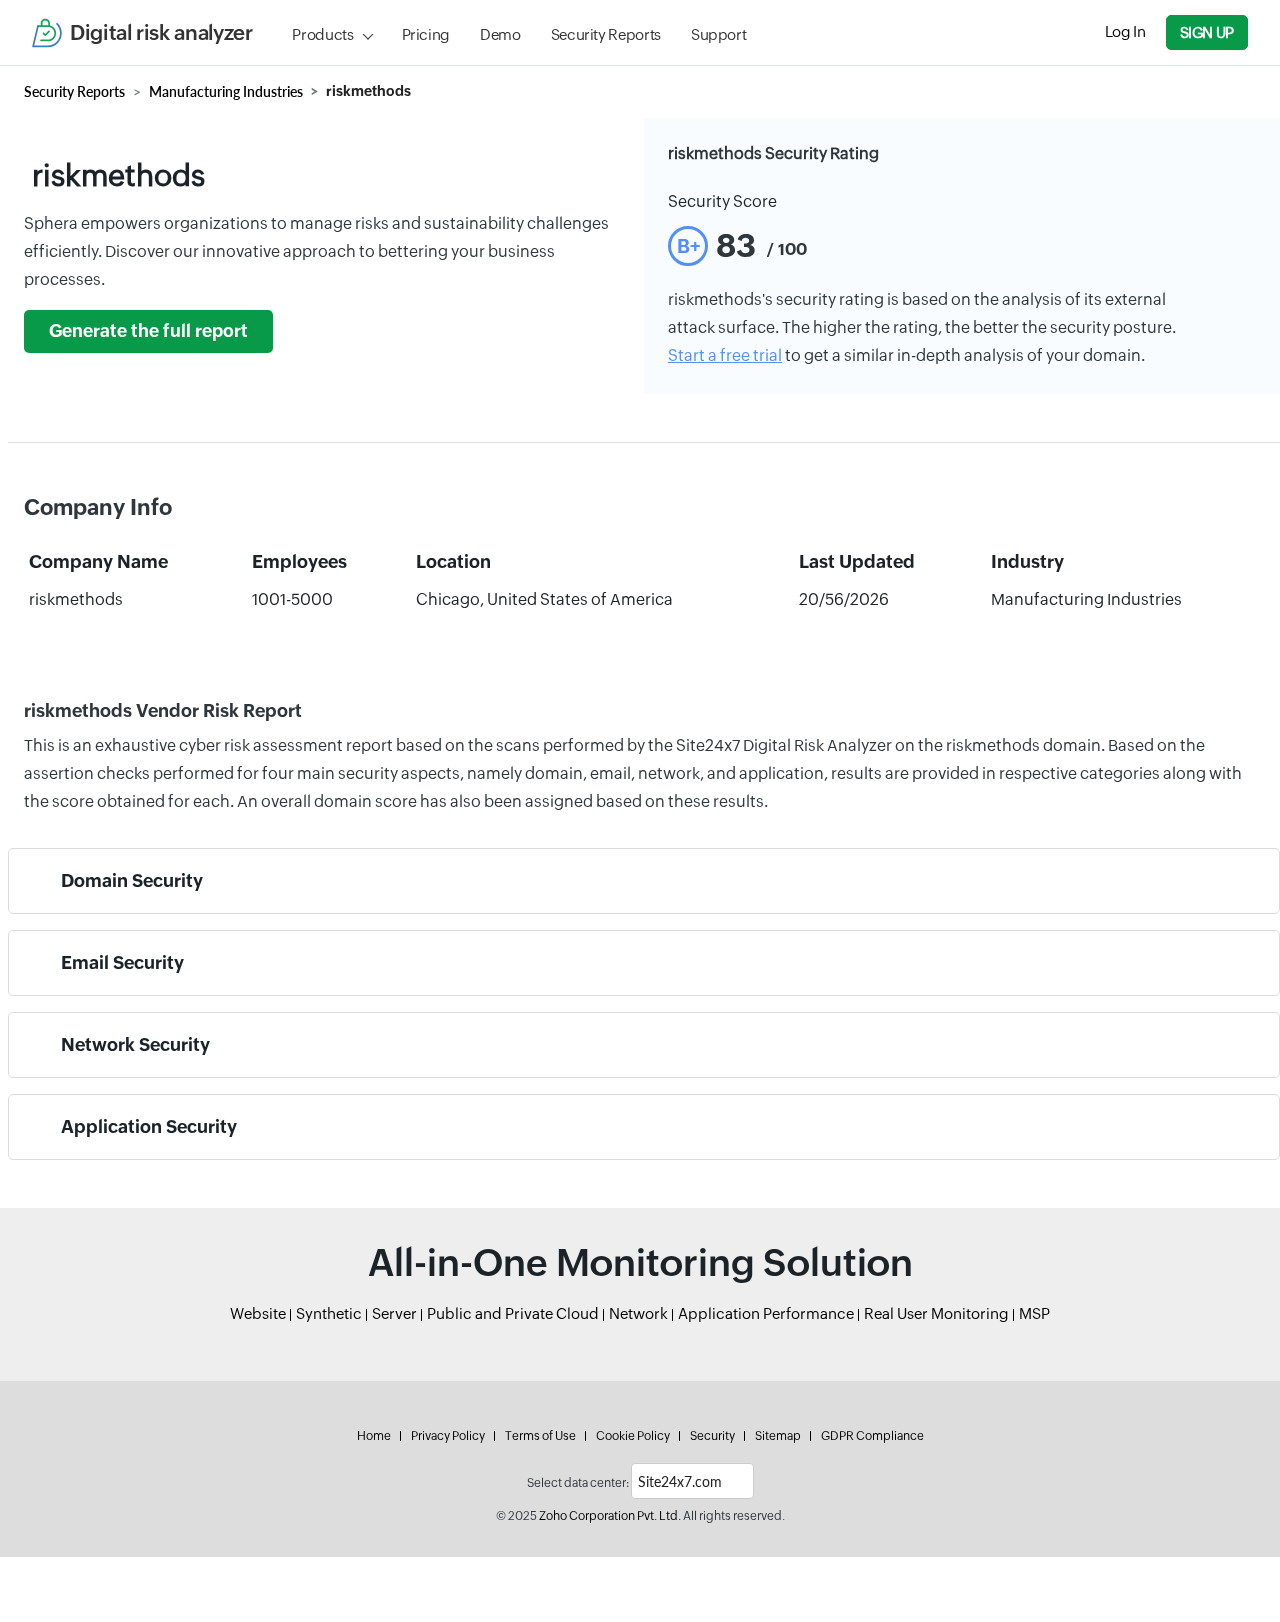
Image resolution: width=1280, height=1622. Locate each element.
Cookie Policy (633, 1436)
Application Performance (766, 1313)
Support (718, 34)
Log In (1125, 31)
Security (712, 1436)
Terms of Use (540, 1436)
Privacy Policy (448, 1436)
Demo (500, 34)
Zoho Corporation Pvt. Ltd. (610, 1516)
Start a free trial (725, 355)
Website (258, 1313)
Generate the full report (148, 331)
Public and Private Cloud (513, 1313)
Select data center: (578, 1483)
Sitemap (778, 1436)
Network (638, 1313)
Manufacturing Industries (226, 91)
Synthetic (329, 1313)
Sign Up (1207, 32)
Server (394, 1313)
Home (374, 1436)
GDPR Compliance (872, 1436)
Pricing (426, 34)
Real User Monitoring (936, 1313)
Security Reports (606, 34)
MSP (1034, 1313)
